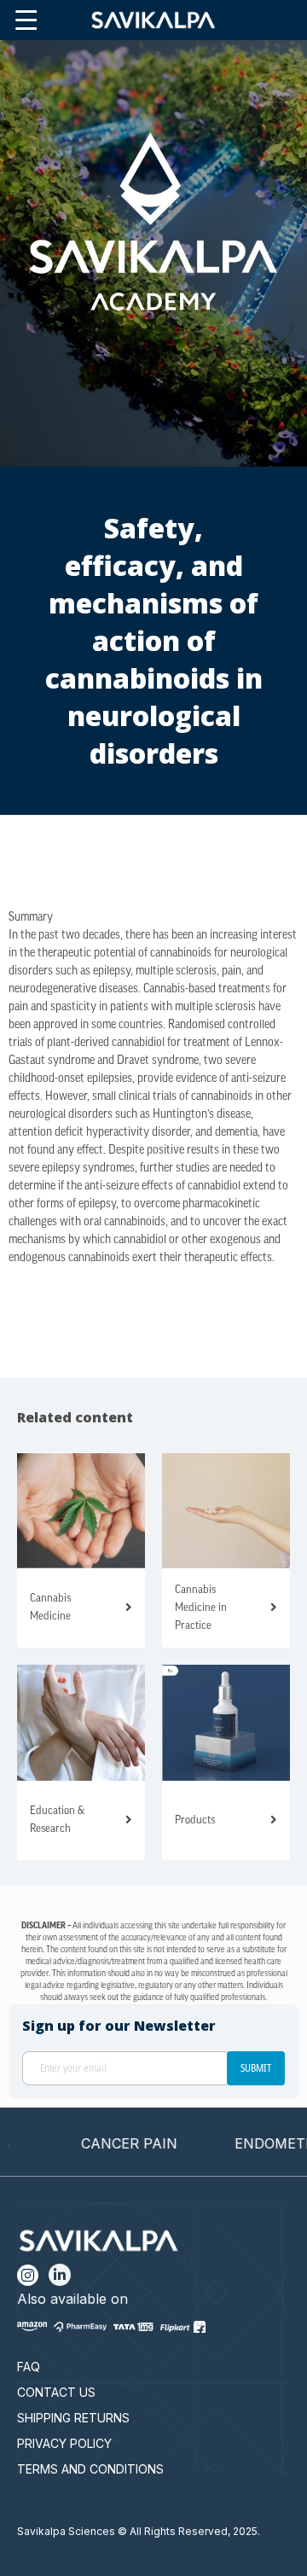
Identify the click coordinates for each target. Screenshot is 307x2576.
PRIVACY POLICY (64, 2443)
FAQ (29, 2367)
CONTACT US (56, 2392)
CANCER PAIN (110, 2143)
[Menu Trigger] (26, 21)
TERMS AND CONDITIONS (90, 2469)
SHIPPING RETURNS (73, 2418)
